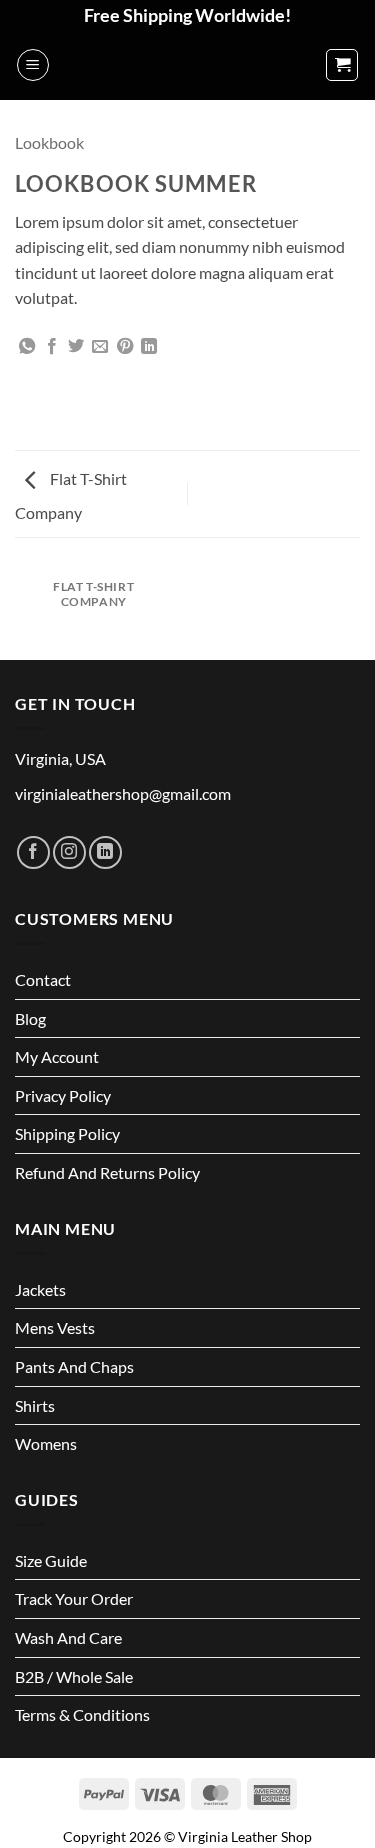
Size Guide (51, 1560)
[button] (33, 65)
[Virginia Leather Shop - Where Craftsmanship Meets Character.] (188, 65)
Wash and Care (68, 1637)
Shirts (35, 1405)
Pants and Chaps (74, 1366)
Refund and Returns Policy (107, 1172)
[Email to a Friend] (100, 347)
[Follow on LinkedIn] (105, 852)
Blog (30, 1018)
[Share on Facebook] (52, 347)
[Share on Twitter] (76, 347)
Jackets (40, 1289)
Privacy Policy (63, 1095)
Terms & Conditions (82, 1714)
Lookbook (49, 142)
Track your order (74, 1598)
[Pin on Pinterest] (125, 347)
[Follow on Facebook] (33, 852)
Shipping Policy (67, 1133)
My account (57, 1056)
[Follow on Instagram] (69, 852)
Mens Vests (55, 1327)
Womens (46, 1443)
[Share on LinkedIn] (149, 347)
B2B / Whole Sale (74, 1676)
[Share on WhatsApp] (27, 347)
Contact (43, 979)
